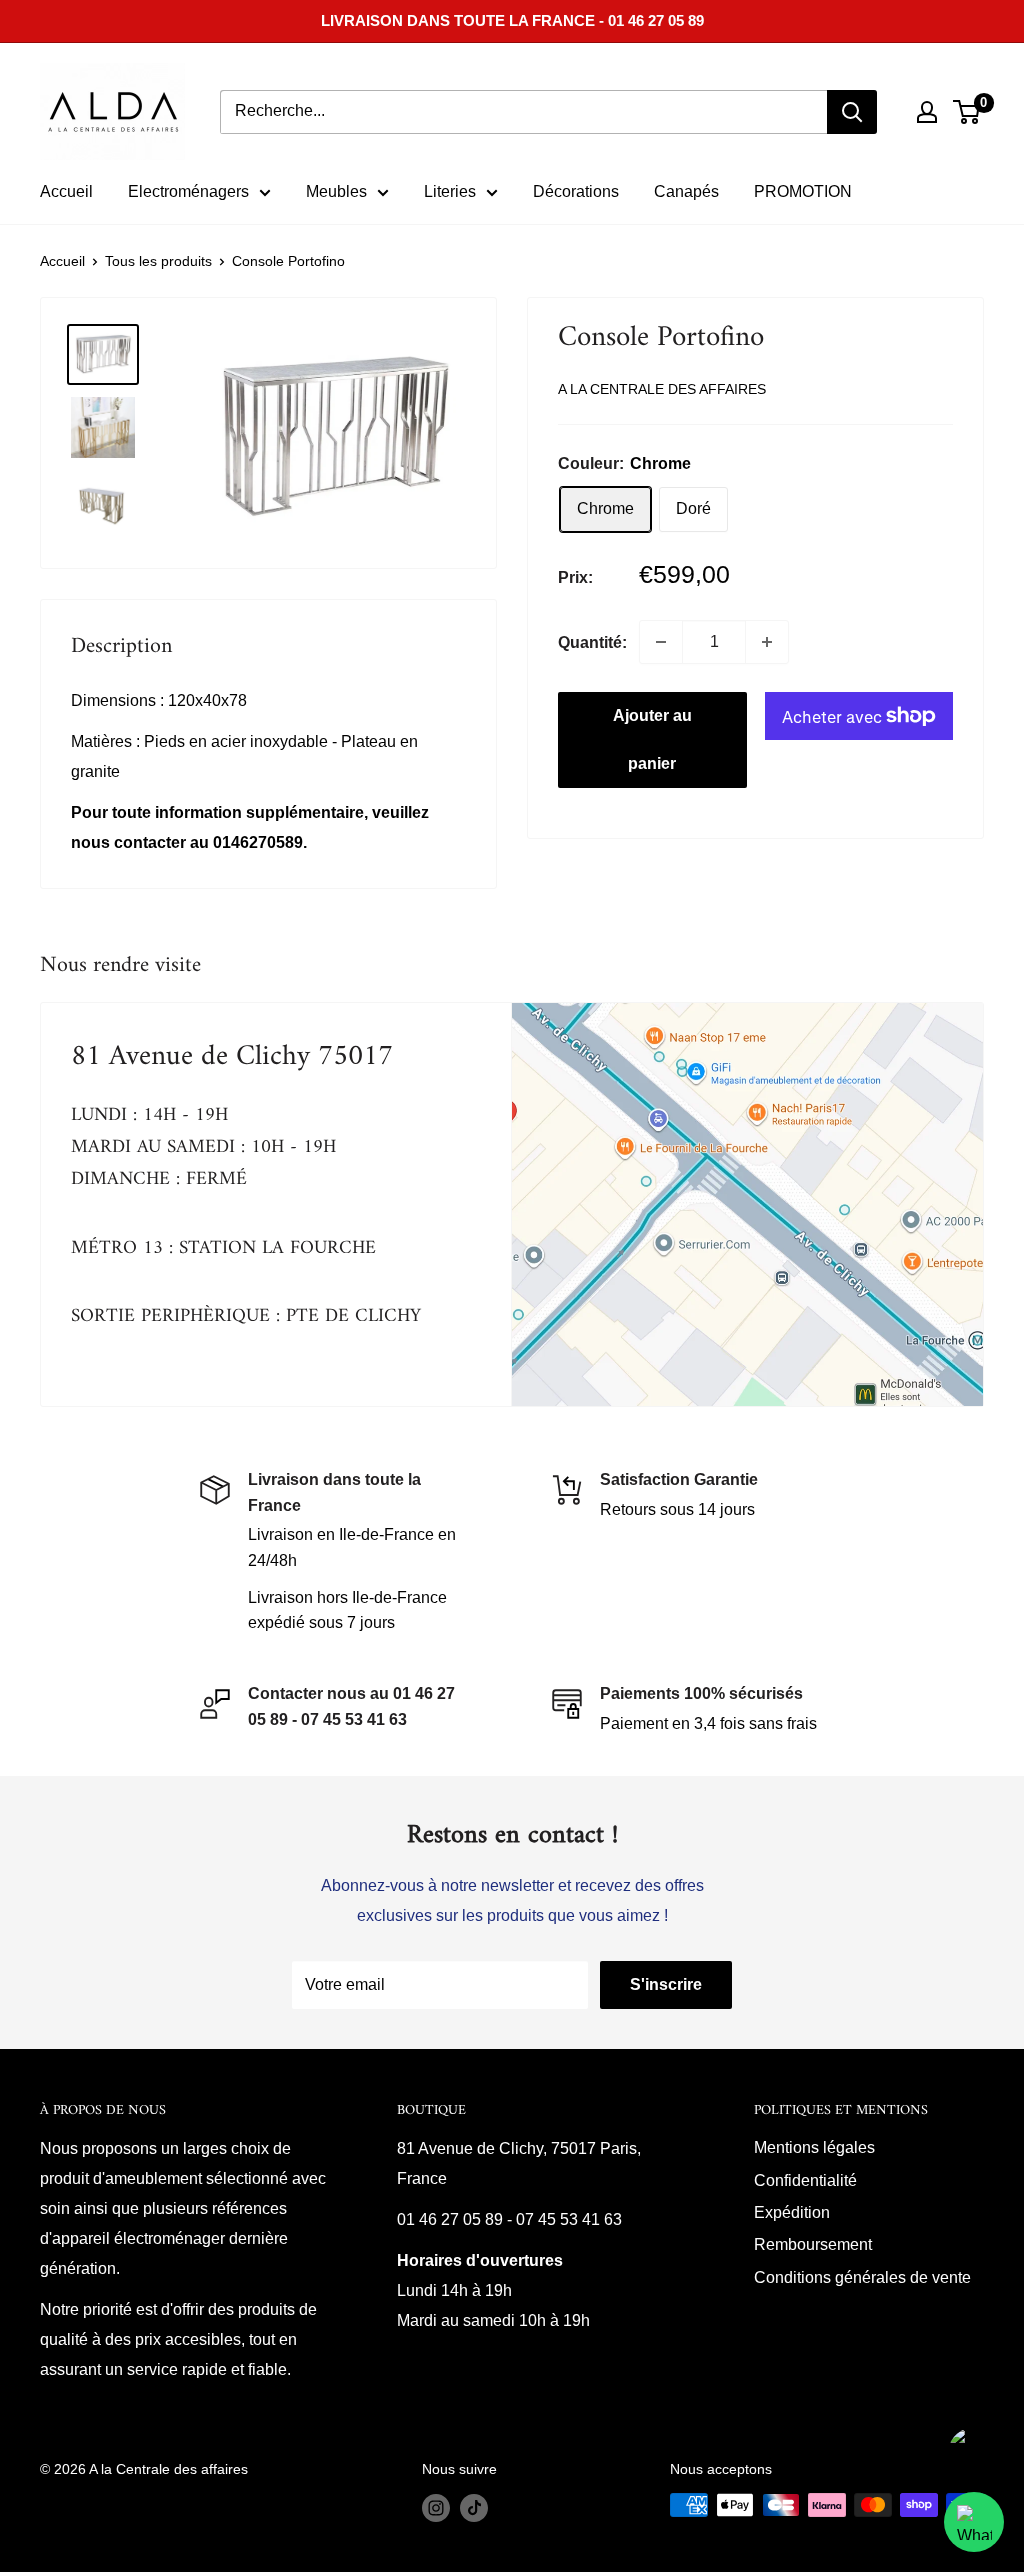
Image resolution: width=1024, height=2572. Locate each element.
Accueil (66, 191)
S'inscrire (666, 1984)
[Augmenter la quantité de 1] (767, 642)
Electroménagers (188, 191)
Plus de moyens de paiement (859, 777)
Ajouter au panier (652, 739)
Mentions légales (814, 2147)
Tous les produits (158, 261)
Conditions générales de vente (862, 2277)
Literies (450, 191)
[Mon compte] (927, 112)
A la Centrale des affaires (662, 389)
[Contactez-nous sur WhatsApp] (974, 2522)
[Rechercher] (852, 112)
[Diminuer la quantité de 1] (661, 642)
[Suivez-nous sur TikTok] (474, 2507)
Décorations (576, 191)
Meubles (336, 191)
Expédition (792, 2212)
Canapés (686, 191)
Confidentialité (805, 2180)
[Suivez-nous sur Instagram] (436, 2507)
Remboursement (813, 2244)
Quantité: (592, 642)
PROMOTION (803, 191)
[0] (967, 112)
